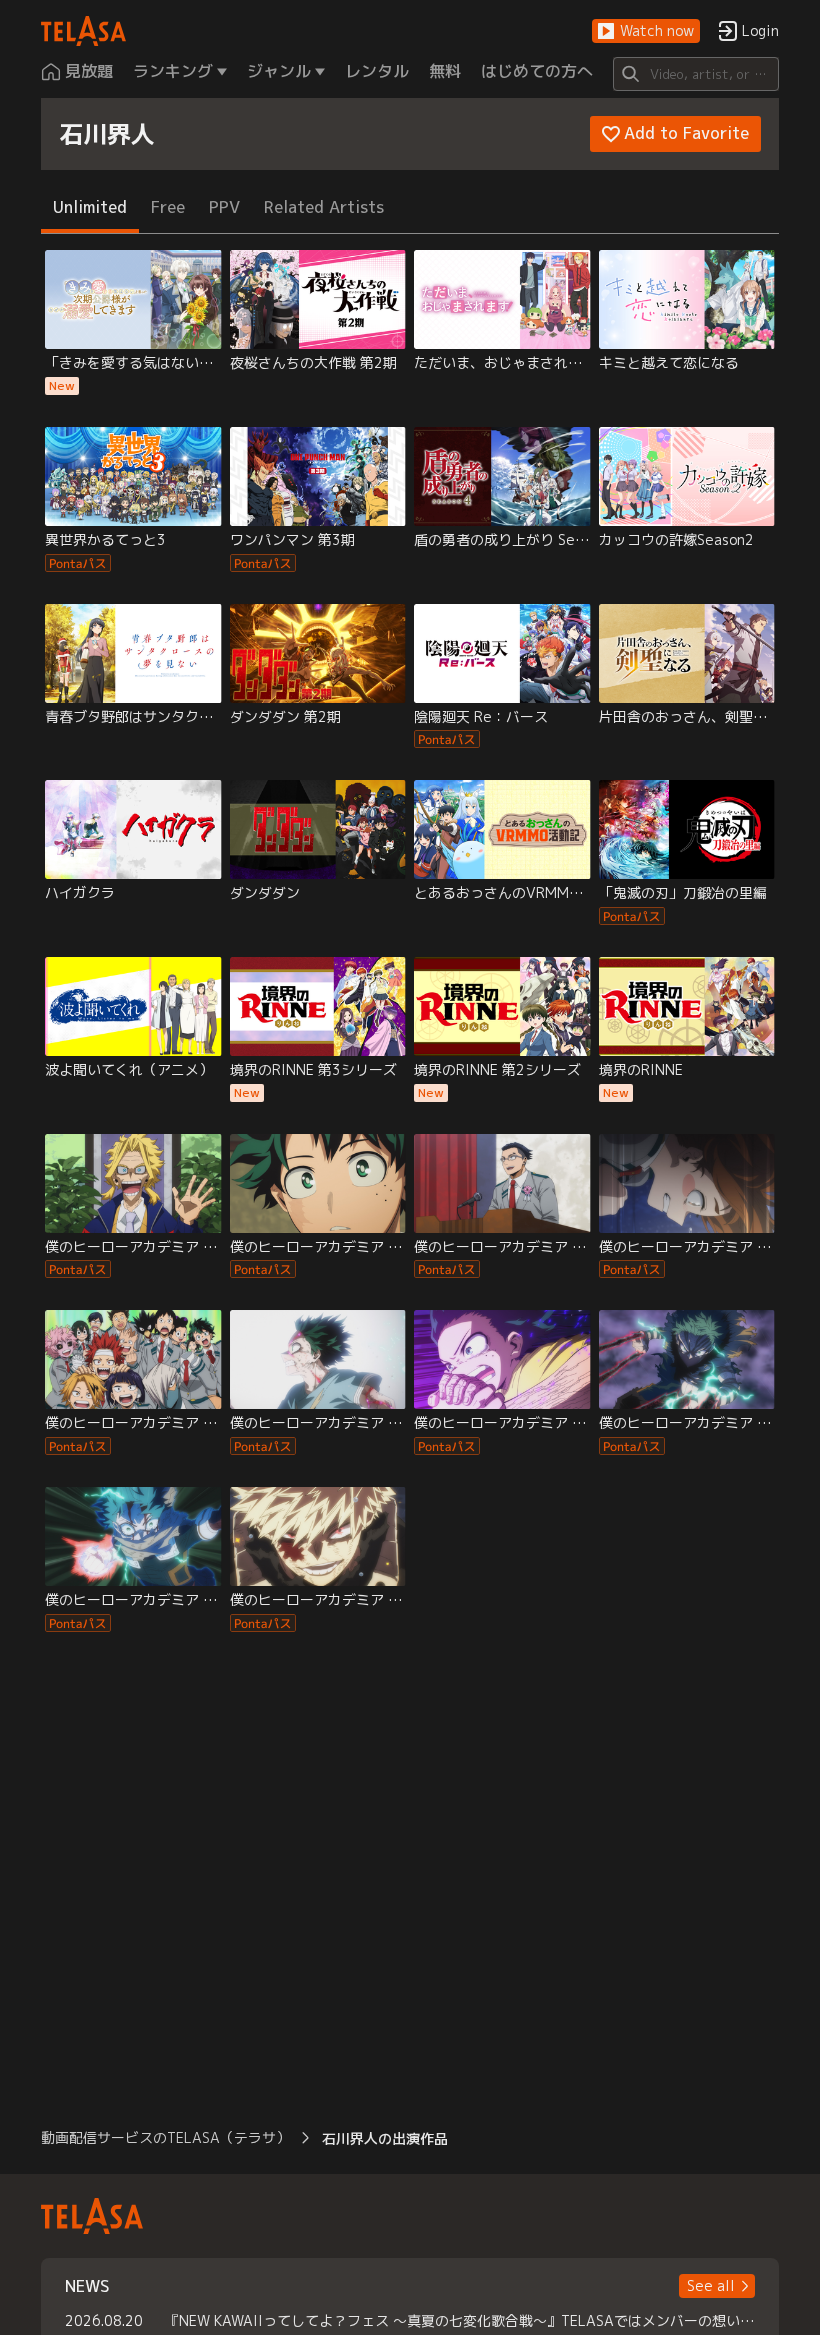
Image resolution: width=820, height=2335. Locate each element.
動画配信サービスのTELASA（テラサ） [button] (165, 2137)
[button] (646, 31)
